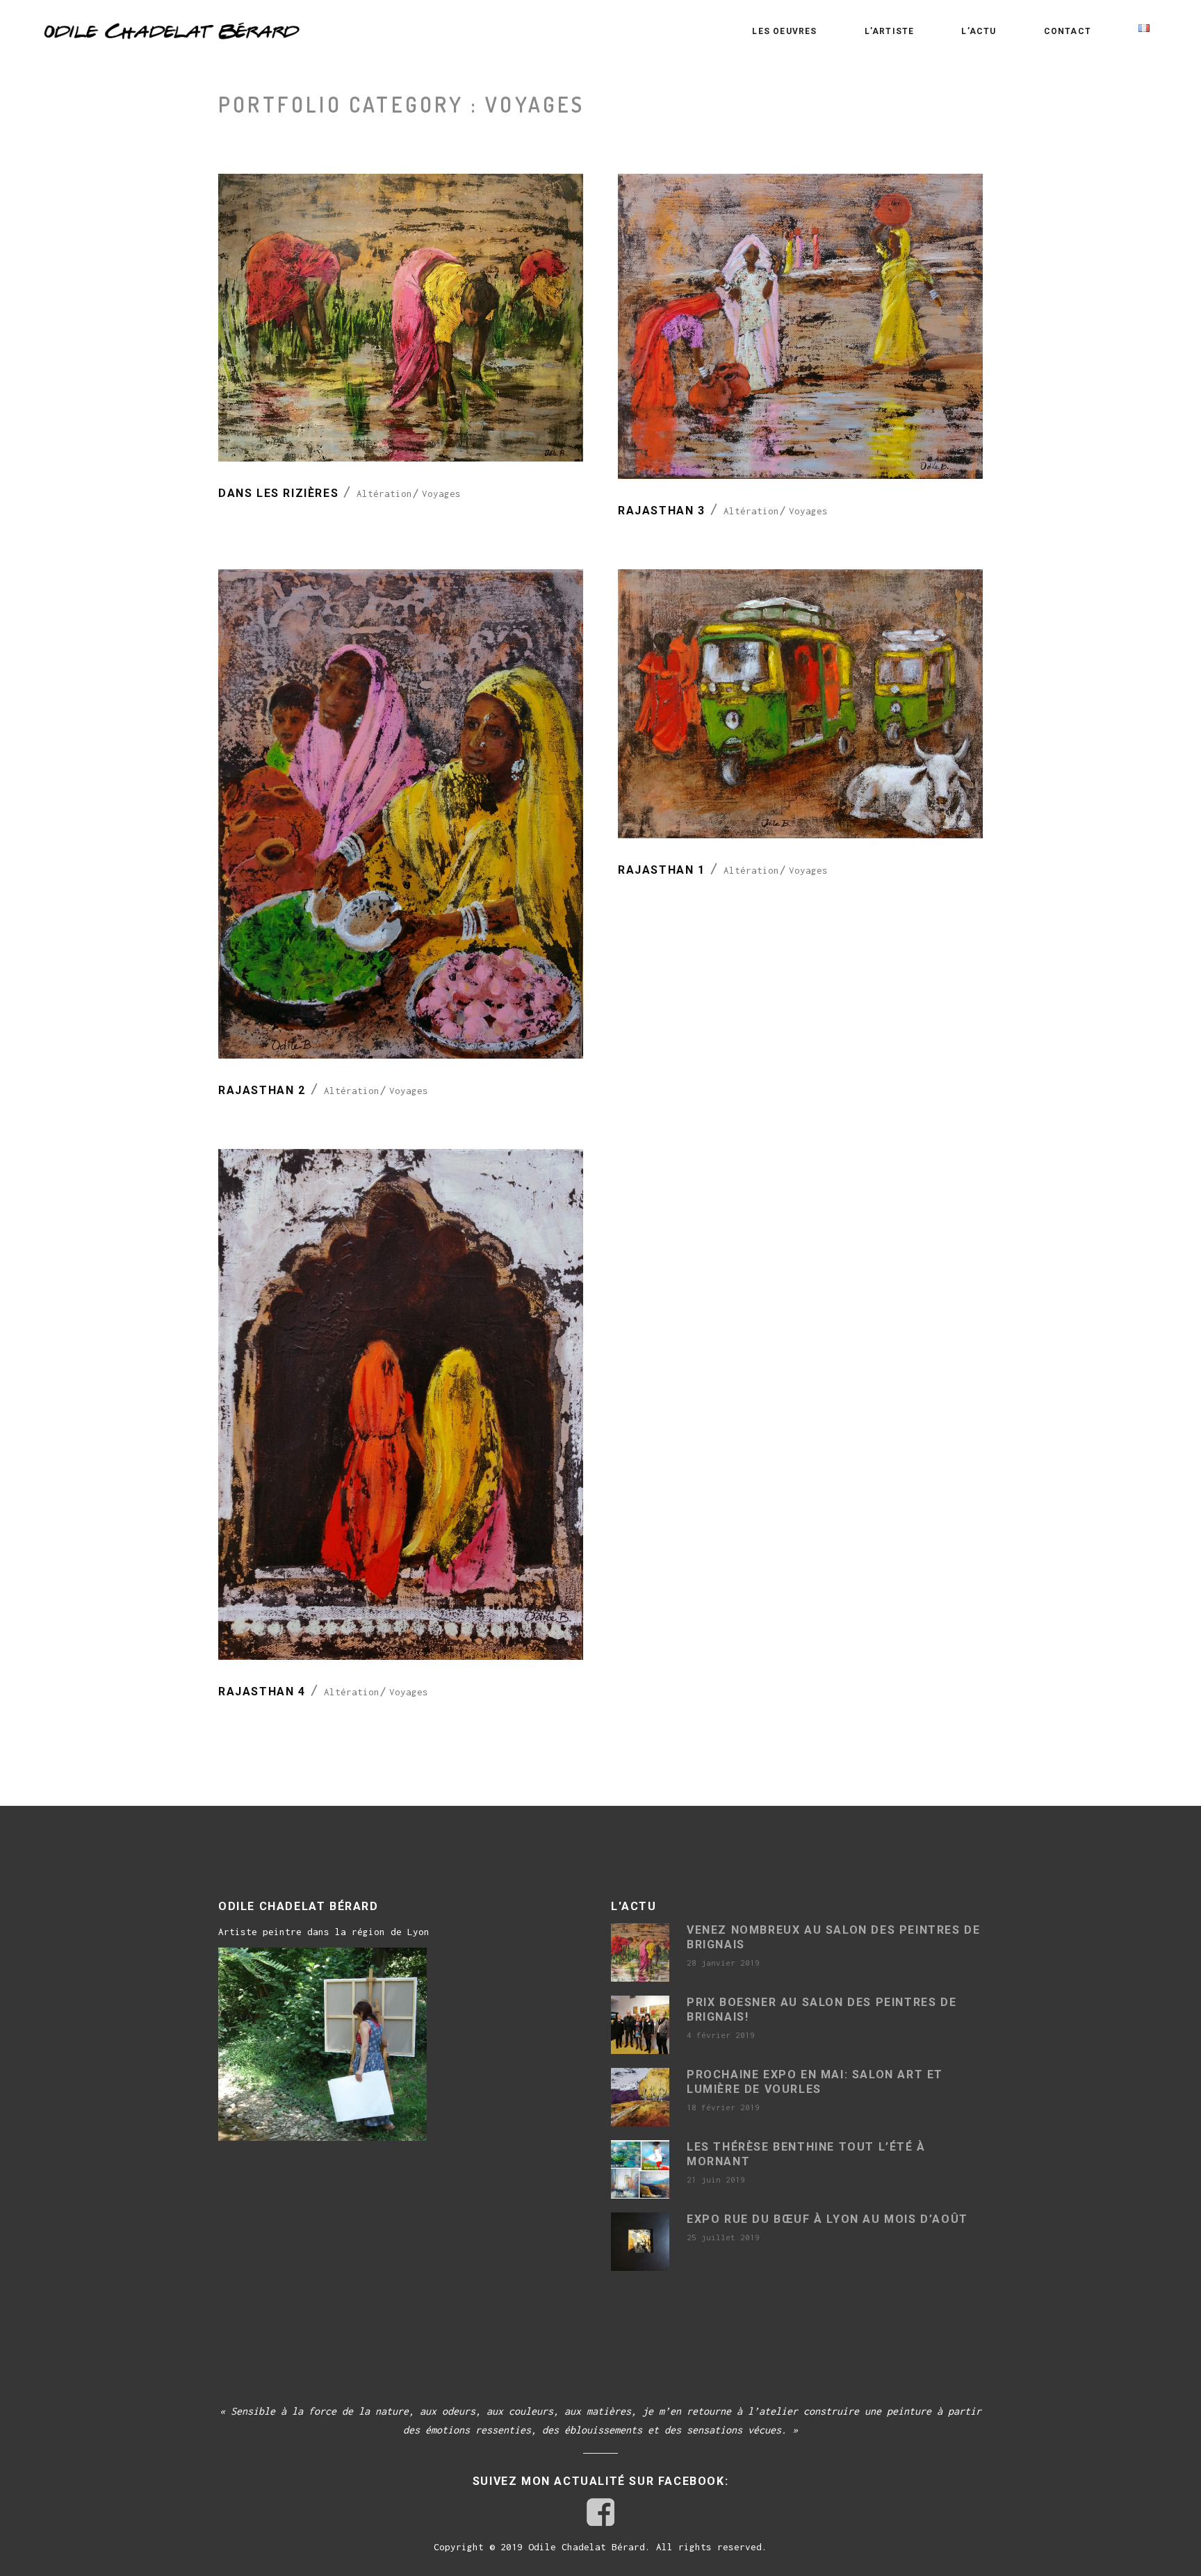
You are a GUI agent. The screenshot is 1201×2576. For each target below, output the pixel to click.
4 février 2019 (721, 2035)
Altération (384, 494)
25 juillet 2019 (723, 2237)
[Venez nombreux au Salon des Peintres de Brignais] (640, 1953)
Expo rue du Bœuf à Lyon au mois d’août (827, 2219)
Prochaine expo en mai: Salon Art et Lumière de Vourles (815, 2082)
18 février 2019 (723, 2107)
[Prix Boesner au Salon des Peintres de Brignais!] (640, 2025)
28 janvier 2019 (723, 1963)
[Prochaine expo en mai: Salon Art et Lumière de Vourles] (640, 2097)
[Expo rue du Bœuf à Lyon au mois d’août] (640, 2242)
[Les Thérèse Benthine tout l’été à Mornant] (640, 2169)
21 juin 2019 (716, 2179)
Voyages (441, 494)
